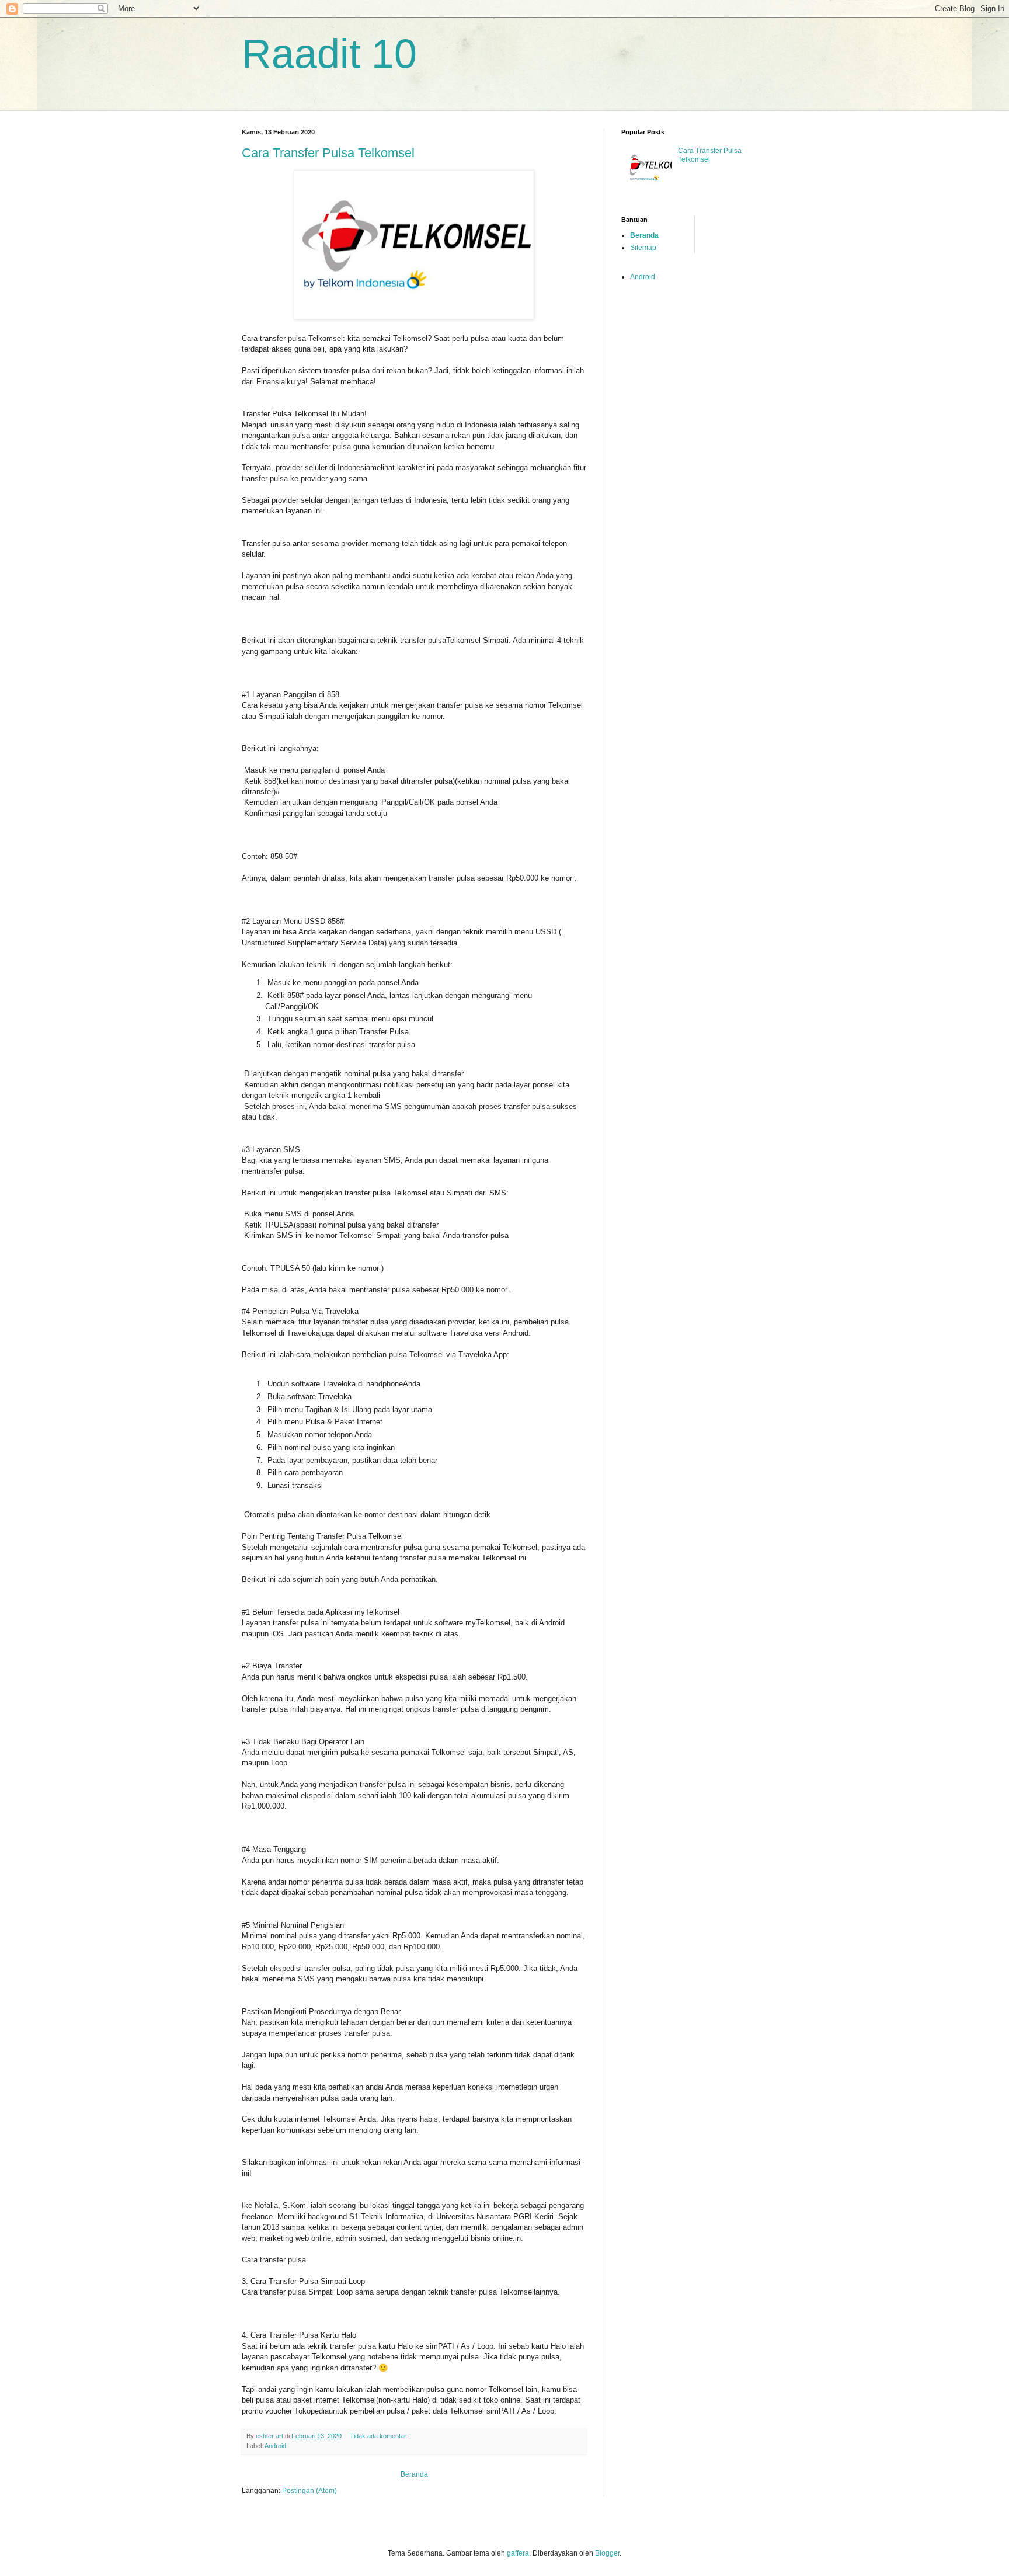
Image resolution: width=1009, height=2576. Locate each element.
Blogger (607, 2553)
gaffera (518, 2553)
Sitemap (643, 248)
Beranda (414, 2474)
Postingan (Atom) (309, 2491)
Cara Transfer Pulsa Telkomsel (328, 153)
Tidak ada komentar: (380, 2436)
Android (275, 2446)
